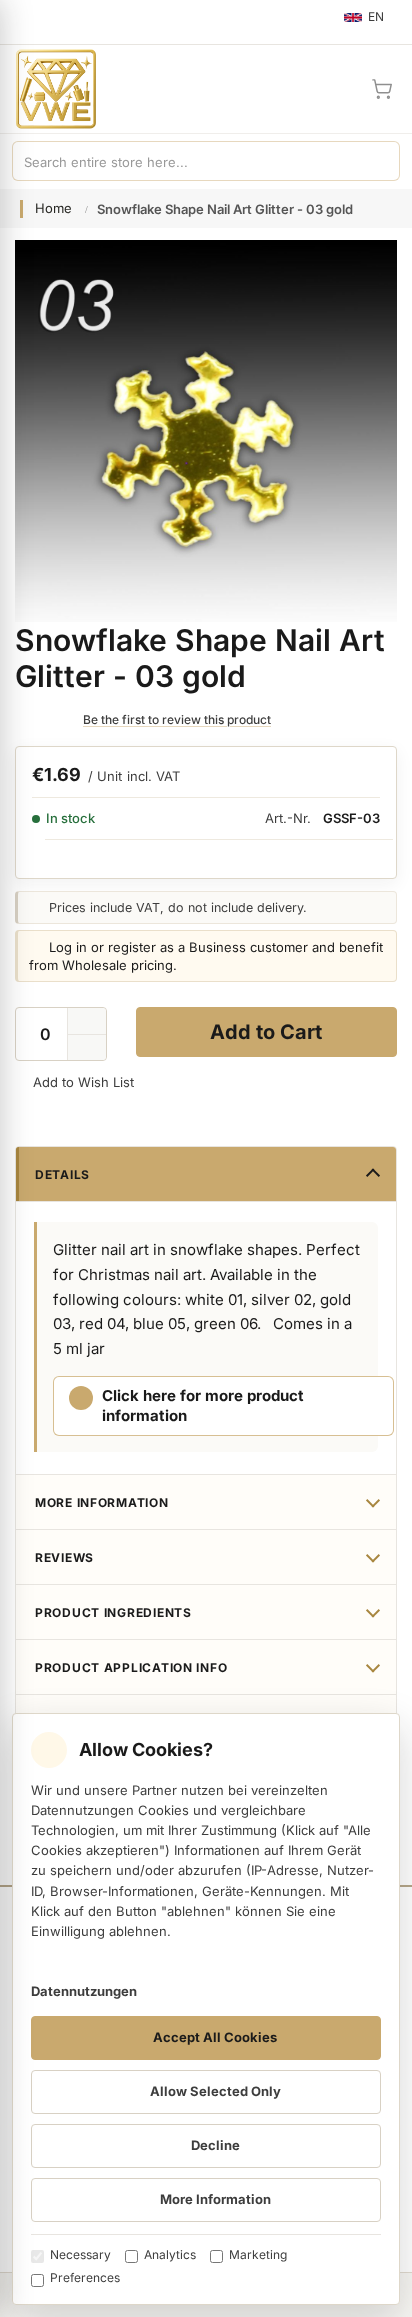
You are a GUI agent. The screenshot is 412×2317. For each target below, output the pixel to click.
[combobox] (186, 161)
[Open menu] (24, 22)
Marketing (258, 2254)
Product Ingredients (113, 1612)
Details (62, 1174)
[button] (87, 1048)
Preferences (85, 2277)
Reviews (64, 1557)
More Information (102, 1502)
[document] (206, 2009)
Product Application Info (131, 1667)
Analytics (170, 2254)
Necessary (80, 2254)
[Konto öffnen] (334, 89)
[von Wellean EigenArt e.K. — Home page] (48, 89)
